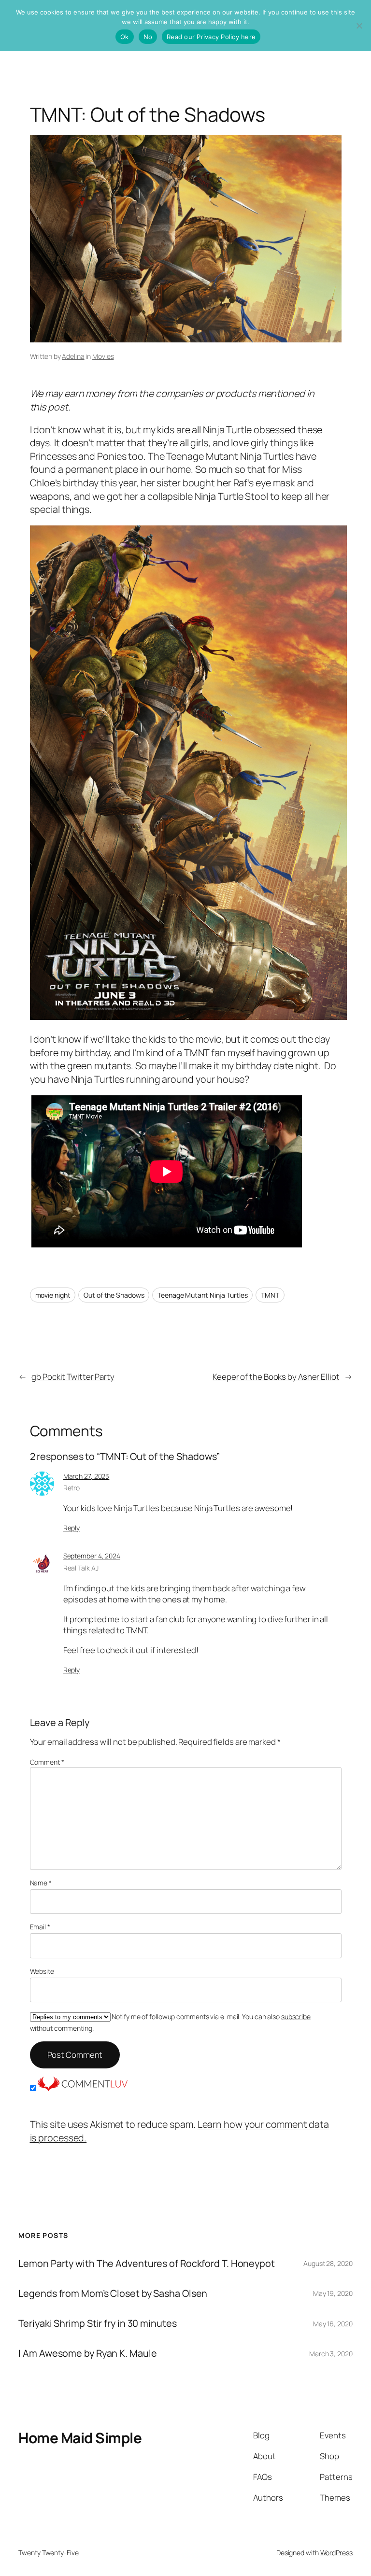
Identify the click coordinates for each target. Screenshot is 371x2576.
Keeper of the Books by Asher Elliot (276, 1377)
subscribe (296, 2017)
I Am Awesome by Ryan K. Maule (87, 2353)
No (148, 37)
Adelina (73, 356)
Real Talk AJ (81, 1568)
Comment (47, 1762)
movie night (53, 1295)
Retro (72, 1488)
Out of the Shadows (114, 1295)
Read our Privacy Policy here (211, 37)
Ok (125, 37)
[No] (359, 26)
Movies (103, 356)
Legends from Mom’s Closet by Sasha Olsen (113, 2293)
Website (42, 1971)
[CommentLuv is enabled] (83, 2088)
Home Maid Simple (80, 2438)
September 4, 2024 (92, 1556)
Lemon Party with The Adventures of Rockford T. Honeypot (147, 2264)
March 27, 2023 (86, 1476)
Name (41, 1883)
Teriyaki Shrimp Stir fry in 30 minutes (97, 2323)
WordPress (336, 2553)
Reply (72, 1528)
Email (40, 1927)
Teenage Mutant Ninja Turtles (202, 1295)
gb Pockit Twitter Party (73, 1377)
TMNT (270, 1295)
